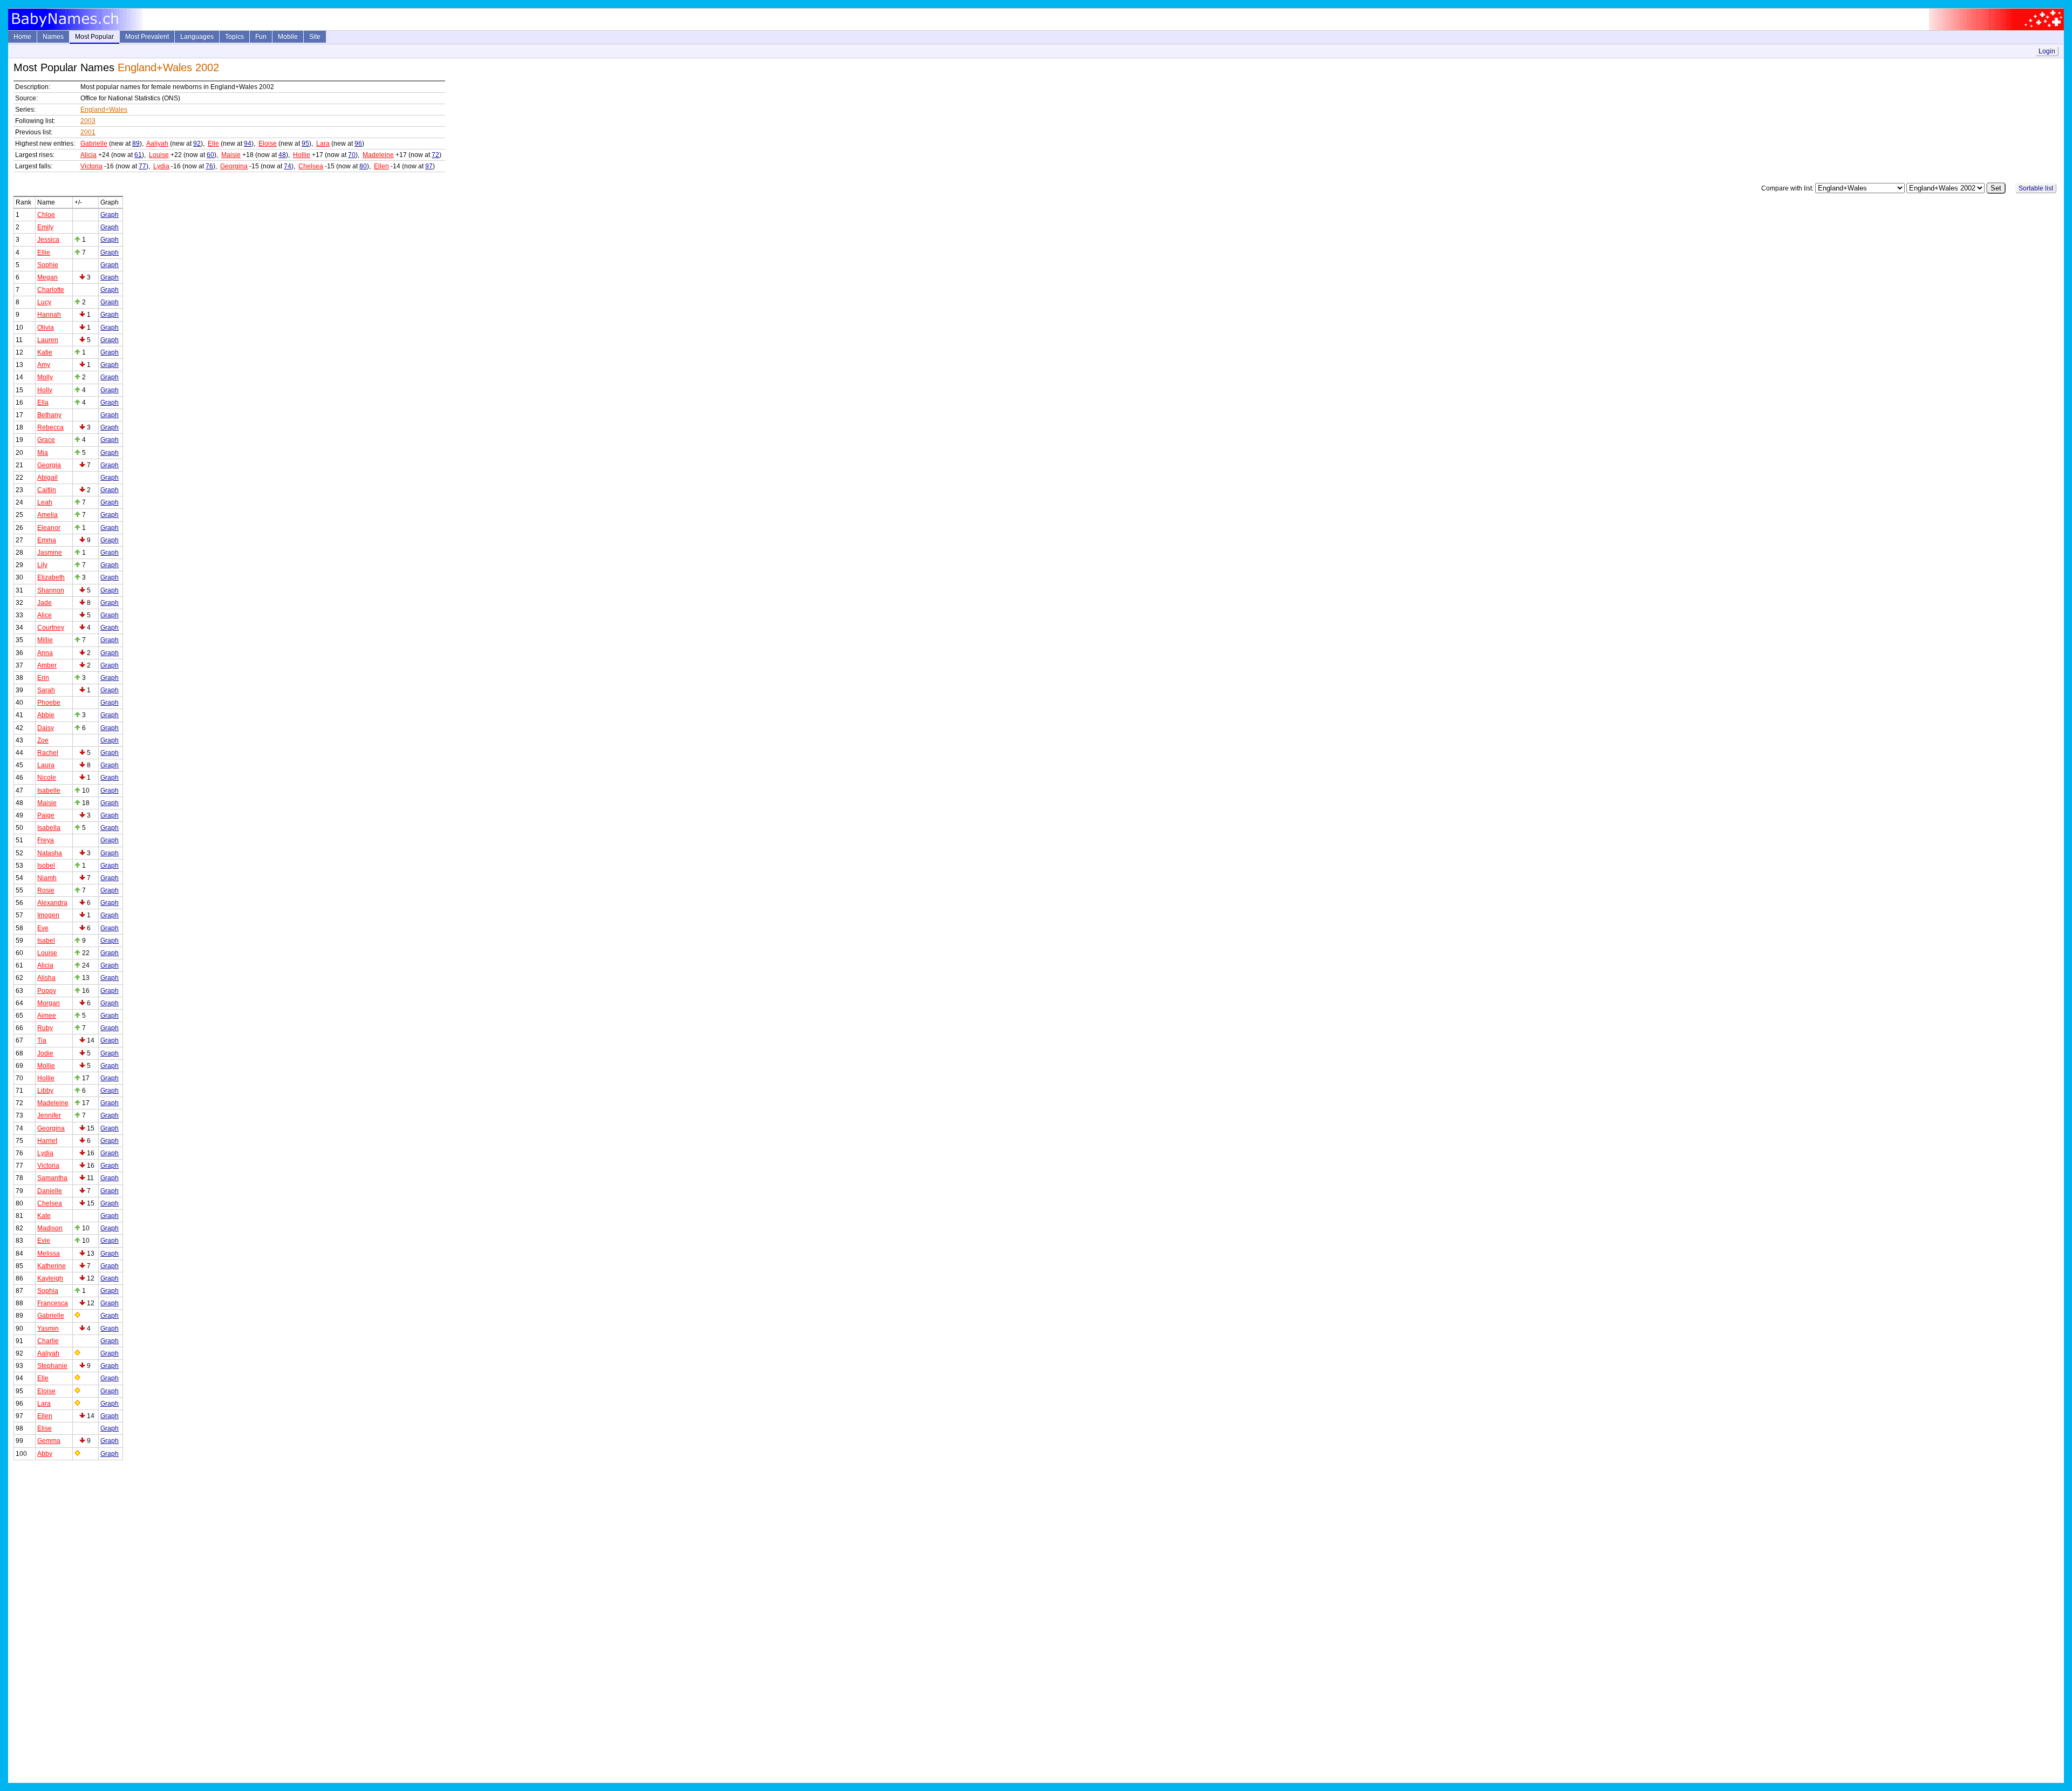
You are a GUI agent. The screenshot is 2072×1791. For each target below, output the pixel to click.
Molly (45, 377)
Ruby (45, 1028)
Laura (46, 765)
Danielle (50, 1191)
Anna (45, 653)
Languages (197, 37)
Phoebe (49, 703)
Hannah (49, 315)
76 (209, 166)
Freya (46, 840)
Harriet (47, 1141)
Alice (45, 615)
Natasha (50, 853)
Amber (47, 665)
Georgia (49, 465)
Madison (50, 1228)
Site (315, 37)
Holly (45, 390)
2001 (88, 132)
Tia (42, 1040)
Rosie (46, 890)
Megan (47, 277)
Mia (43, 453)
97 (429, 166)
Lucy (44, 302)
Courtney (51, 628)
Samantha (52, 1178)
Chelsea (311, 166)
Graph (110, 215)
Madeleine (378, 155)
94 (248, 144)
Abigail (47, 478)
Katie (45, 352)
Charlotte (51, 290)
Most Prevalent (147, 37)
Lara (323, 144)
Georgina (234, 166)
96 (358, 144)
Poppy (47, 991)
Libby (45, 1091)
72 (435, 155)
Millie (45, 640)
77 (142, 166)
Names (53, 37)
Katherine (52, 1266)
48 (282, 155)
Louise (159, 155)
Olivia (46, 328)
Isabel (46, 941)
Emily (45, 227)
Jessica (48, 240)
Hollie (302, 155)
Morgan (49, 1003)
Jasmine (50, 553)
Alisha (46, 978)
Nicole (47, 778)
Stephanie (52, 1366)
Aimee (47, 1016)
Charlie (48, 1341)
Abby (45, 1454)
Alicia (88, 155)
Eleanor (49, 528)
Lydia (161, 166)
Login (2047, 51)
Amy (44, 365)
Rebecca (50, 427)
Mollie (46, 1066)
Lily (42, 565)
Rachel (48, 753)
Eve (43, 928)
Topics (234, 37)
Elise (45, 1428)
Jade (45, 603)
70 (352, 155)
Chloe (46, 215)
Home (22, 37)
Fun (261, 37)
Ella (43, 403)
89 (136, 144)
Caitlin (47, 490)
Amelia (47, 515)
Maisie (231, 155)
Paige (46, 815)
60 (210, 155)
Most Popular (94, 37)
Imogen (48, 915)
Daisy (46, 728)
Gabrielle (94, 144)
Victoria (91, 166)
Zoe (43, 740)
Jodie (45, 1053)
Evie (44, 1241)
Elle (213, 144)
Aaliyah (157, 144)
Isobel (46, 866)
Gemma (49, 1441)
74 (288, 166)
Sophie (48, 265)
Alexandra (52, 903)
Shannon (51, 590)
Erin (43, 678)
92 (197, 144)
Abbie (46, 715)
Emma (47, 540)
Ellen (381, 166)
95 (305, 144)
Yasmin (48, 1329)
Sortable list (2036, 188)
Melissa (49, 1254)
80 (363, 166)
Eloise (268, 144)
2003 (88, 121)
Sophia (48, 1291)
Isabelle (49, 791)
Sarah (46, 690)
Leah (45, 502)
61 (138, 155)
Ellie (44, 253)
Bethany (49, 415)
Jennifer (49, 1115)
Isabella (49, 828)
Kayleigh (50, 1278)
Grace (46, 440)
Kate (44, 1216)
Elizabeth (51, 577)
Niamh (47, 878)
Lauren (48, 340)
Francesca (53, 1303)
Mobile (288, 37)
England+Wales (104, 110)
